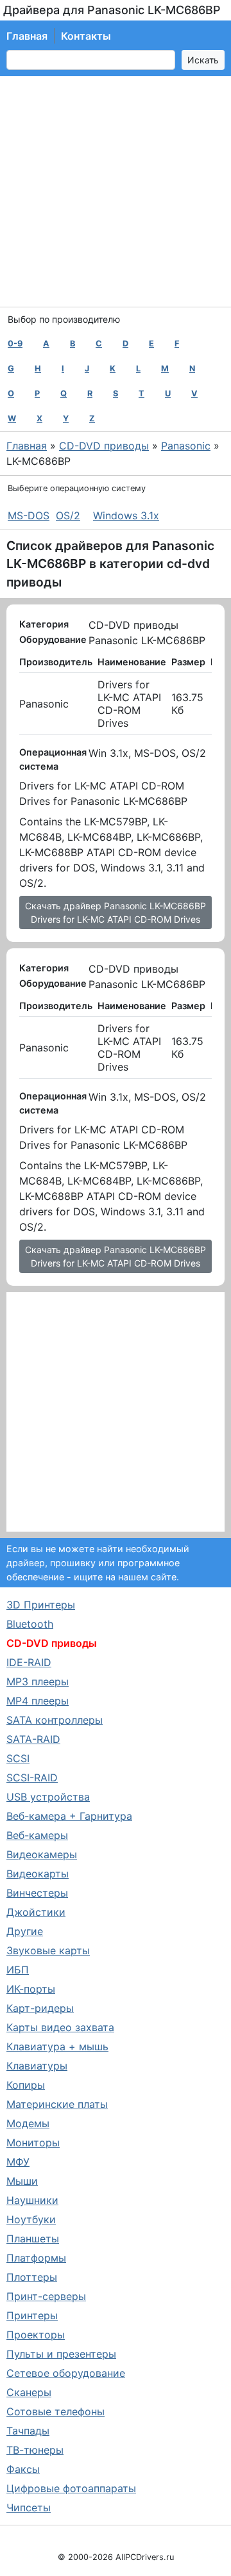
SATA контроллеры (55, 1720)
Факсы (23, 2469)
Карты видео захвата (60, 2027)
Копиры (26, 2085)
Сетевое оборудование (66, 2373)
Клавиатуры (37, 2066)
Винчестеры (37, 1893)
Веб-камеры (37, 1835)
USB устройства (48, 1797)
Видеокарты (38, 1874)
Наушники (32, 2200)
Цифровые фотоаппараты (71, 2488)
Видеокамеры (42, 1854)
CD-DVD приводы (104, 446)
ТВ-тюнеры (35, 2450)
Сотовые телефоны (56, 2411)
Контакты (86, 36)
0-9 (15, 344)
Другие (25, 1931)
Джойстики (36, 1912)
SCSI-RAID (32, 1778)
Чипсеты (29, 2507)
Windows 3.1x (126, 515)
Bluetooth (30, 1624)
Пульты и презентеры (61, 2354)
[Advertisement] (116, 191)
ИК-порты (31, 1989)
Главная (27, 36)
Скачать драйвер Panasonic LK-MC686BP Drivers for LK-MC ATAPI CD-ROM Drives (116, 912)
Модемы (28, 2123)
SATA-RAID (33, 1739)
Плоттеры (32, 2277)
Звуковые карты (48, 1950)
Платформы (36, 2258)
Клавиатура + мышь (57, 2046)
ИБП (18, 1970)
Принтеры (32, 2315)
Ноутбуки (31, 2219)
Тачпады (28, 2431)
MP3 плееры (38, 1681)
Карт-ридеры (40, 2008)
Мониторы (33, 2143)
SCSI (18, 1758)
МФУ (18, 2162)
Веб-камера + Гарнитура (69, 1816)
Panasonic (186, 446)
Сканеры (29, 2392)
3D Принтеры (41, 1605)
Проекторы (36, 2335)
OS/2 (68, 515)
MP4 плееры (38, 1701)
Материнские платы (57, 2104)
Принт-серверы (46, 2296)
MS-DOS (29, 515)
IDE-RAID (29, 1662)
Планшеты (33, 2239)
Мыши (22, 2181)
